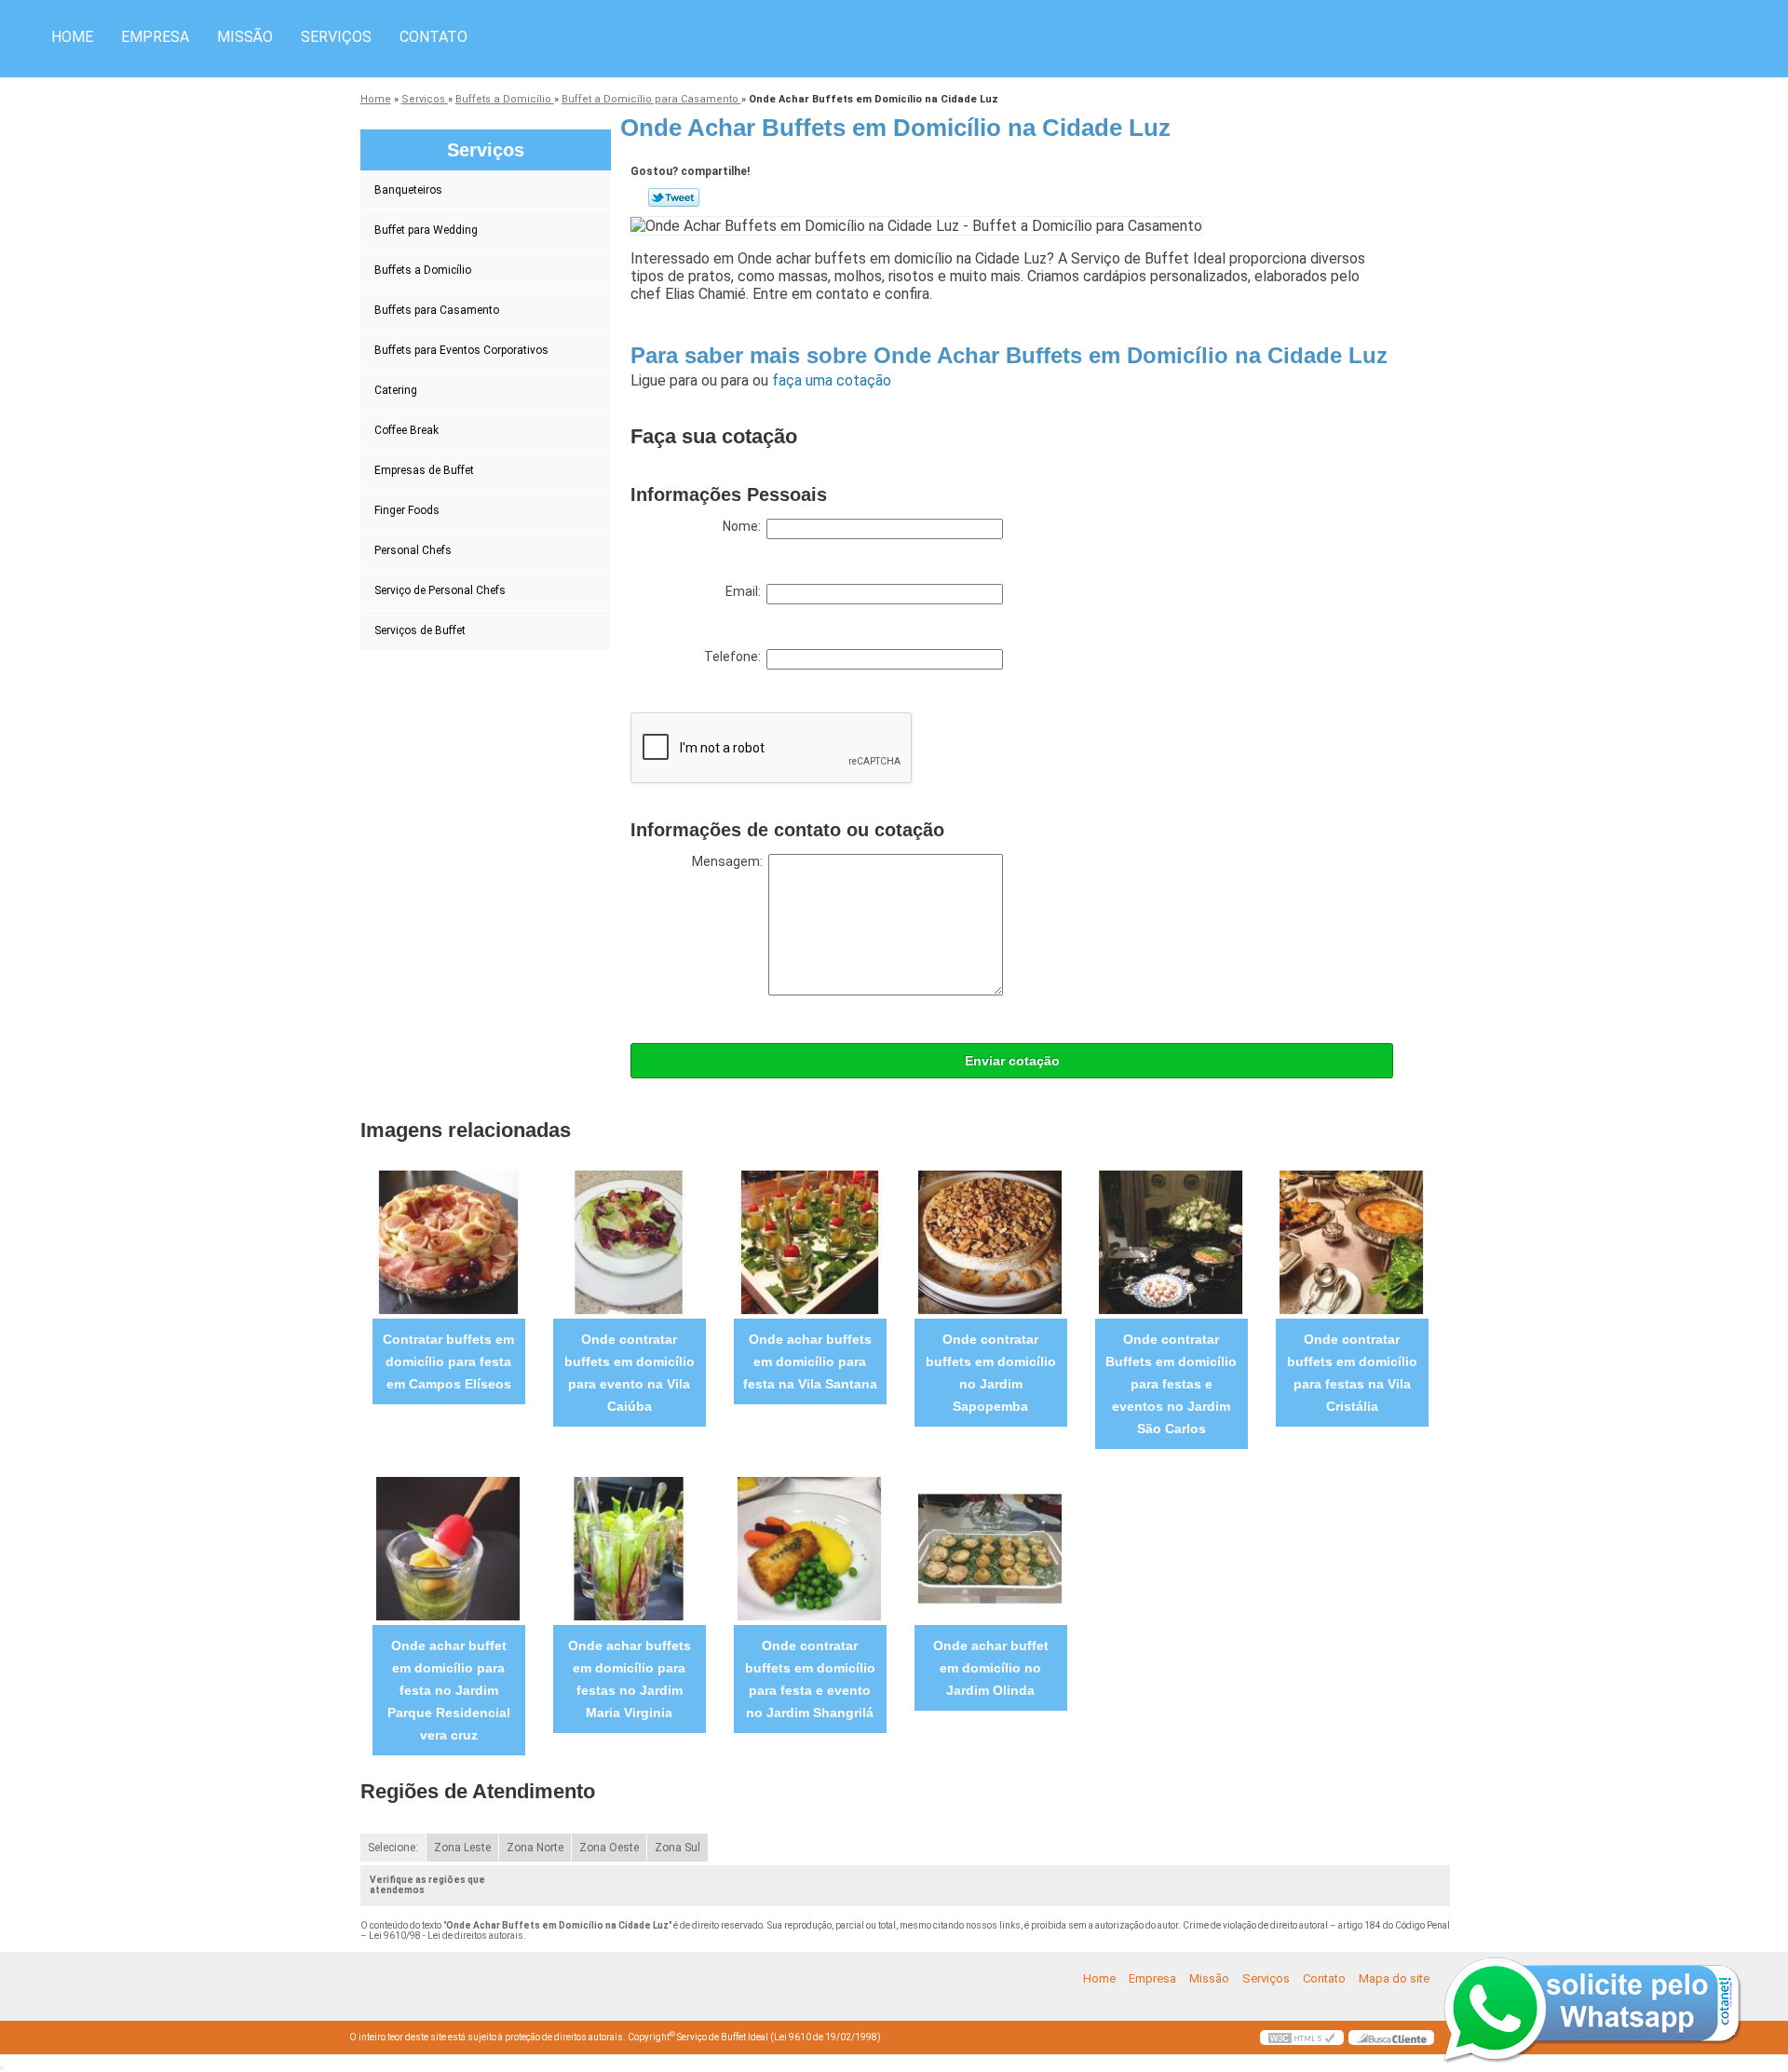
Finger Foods (407, 510)
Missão (245, 37)
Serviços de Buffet (420, 630)
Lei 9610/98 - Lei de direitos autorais (446, 1936)
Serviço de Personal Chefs (440, 590)
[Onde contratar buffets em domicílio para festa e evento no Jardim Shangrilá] (810, 1548)
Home (72, 37)
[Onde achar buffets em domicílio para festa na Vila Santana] (810, 1242)
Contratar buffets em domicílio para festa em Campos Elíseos (448, 1361)
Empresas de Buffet (424, 470)
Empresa (155, 37)
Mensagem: (730, 861)
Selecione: (393, 1848)
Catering (396, 390)
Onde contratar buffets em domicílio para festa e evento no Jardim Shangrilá (810, 1679)
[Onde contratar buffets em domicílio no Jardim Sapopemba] (990, 1242)
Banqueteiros (408, 190)
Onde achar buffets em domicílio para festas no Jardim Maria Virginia (630, 1679)
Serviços (336, 37)
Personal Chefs (413, 550)
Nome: (745, 526)
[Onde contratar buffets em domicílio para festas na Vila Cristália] (1352, 1242)
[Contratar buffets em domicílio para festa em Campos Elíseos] (448, 1242)
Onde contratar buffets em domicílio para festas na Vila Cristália (1352, 1373)
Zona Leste (462, 1848)
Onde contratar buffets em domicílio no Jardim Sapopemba (991, 1373)
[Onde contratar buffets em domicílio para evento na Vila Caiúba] (629, 1242)
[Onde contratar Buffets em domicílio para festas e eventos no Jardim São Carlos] (1171, 1242)
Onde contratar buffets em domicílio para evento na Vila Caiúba (630, 1373)
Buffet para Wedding (426, 230)
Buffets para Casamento (437, 310)
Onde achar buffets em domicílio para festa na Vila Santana (810, 1361)
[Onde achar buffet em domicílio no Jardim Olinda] (990, 1548)
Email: (746, 591)
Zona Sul (677, 1848)
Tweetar (674, 197)
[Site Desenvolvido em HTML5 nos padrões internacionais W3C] (1302, 2038)
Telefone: (735, 657)
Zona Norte (535, 1848)
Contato (433, 37)
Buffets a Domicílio (423, 270)
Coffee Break (406, 430)
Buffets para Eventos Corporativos (461, 350)
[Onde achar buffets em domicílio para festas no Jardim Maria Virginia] (629, 1548)
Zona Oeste (609, 1848)
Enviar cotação (1012, 1061)
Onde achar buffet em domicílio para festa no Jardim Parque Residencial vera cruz (449, 1690)
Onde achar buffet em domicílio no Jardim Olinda (991, 1668)
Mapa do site (1394, 1978)
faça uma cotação (832, 380)
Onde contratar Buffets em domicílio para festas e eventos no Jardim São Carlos (1171, 1384)
